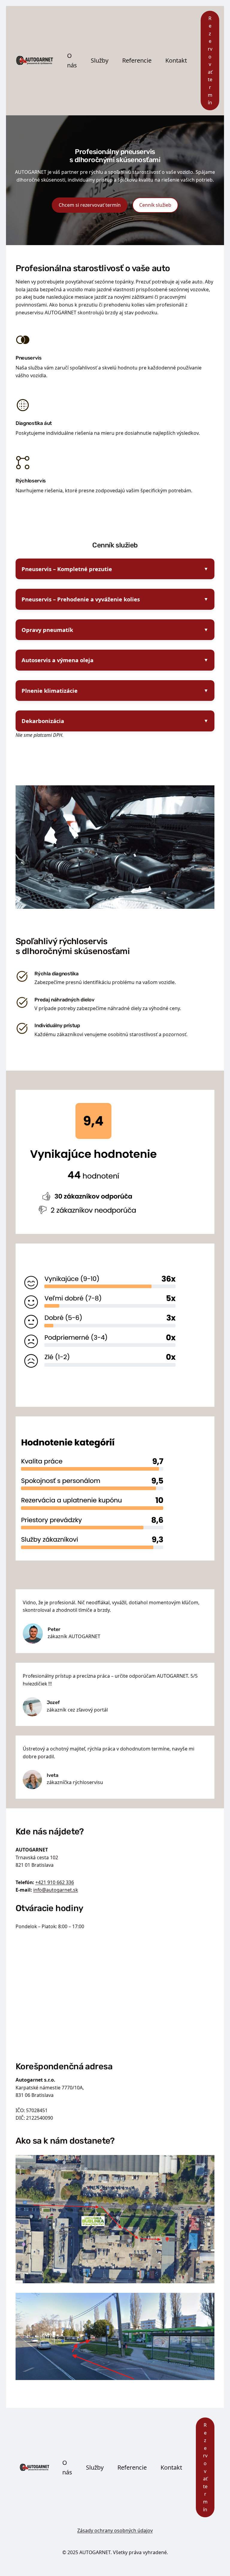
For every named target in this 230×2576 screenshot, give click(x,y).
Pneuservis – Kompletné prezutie (67, 569)
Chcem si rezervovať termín (90, 205)
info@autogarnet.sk (56, 1890)
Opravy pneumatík (47, 630)
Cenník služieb (155, 205)
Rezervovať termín (210, 61)
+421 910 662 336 (55, 1882)
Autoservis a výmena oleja (57, 660)
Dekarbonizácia (43, 721)
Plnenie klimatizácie (50, 691)
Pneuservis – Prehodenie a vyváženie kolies (81, 599)
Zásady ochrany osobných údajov (115, 2530)
